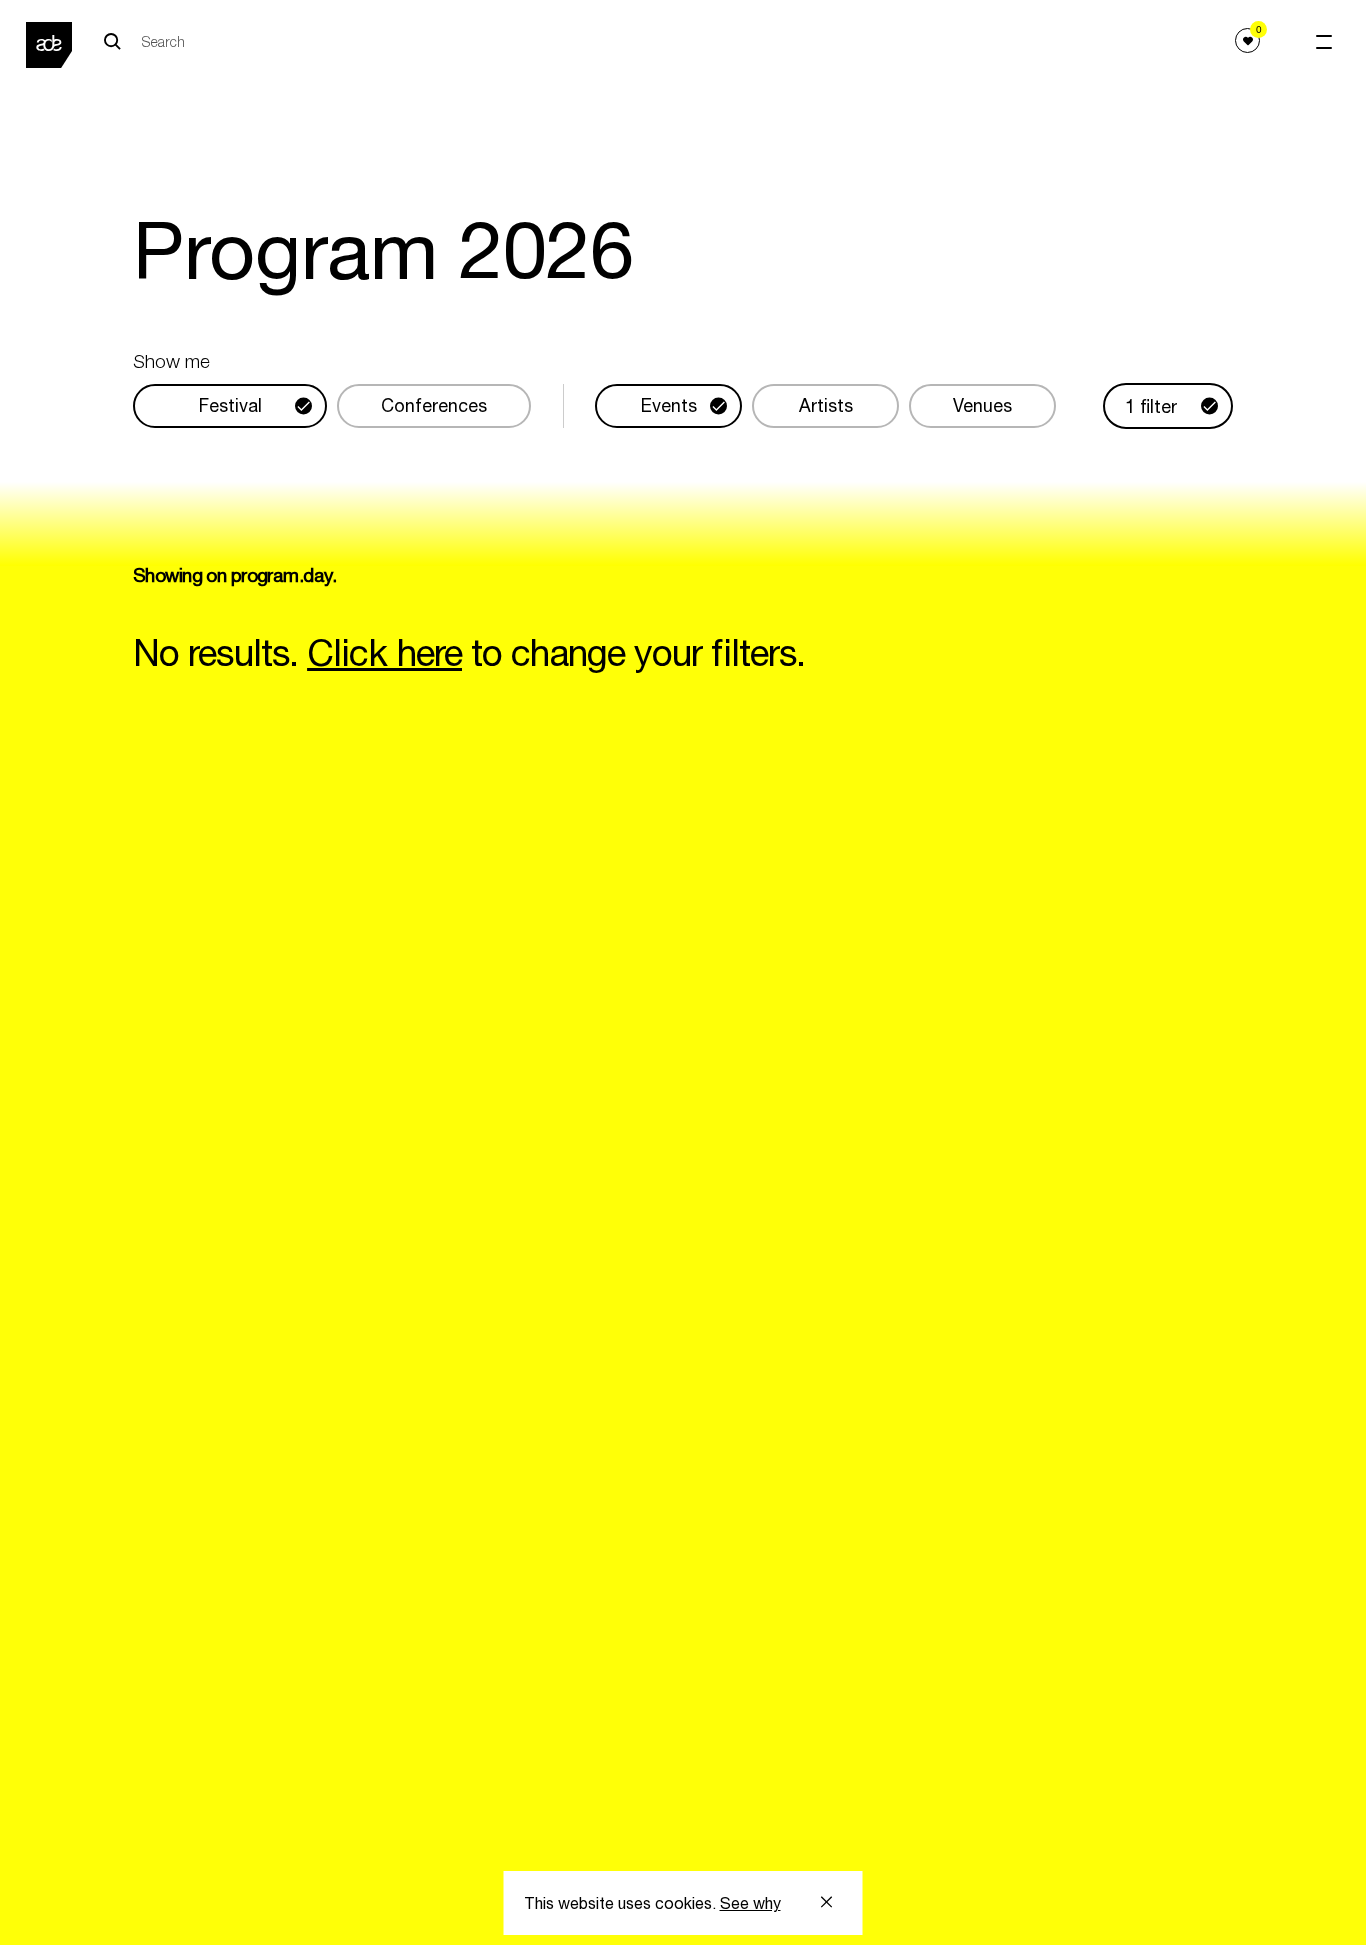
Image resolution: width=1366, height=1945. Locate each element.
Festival (230, 405)
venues (982, 405)
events (669, 405)
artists (826, 405)
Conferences (434, 405)
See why (750, 1903)
